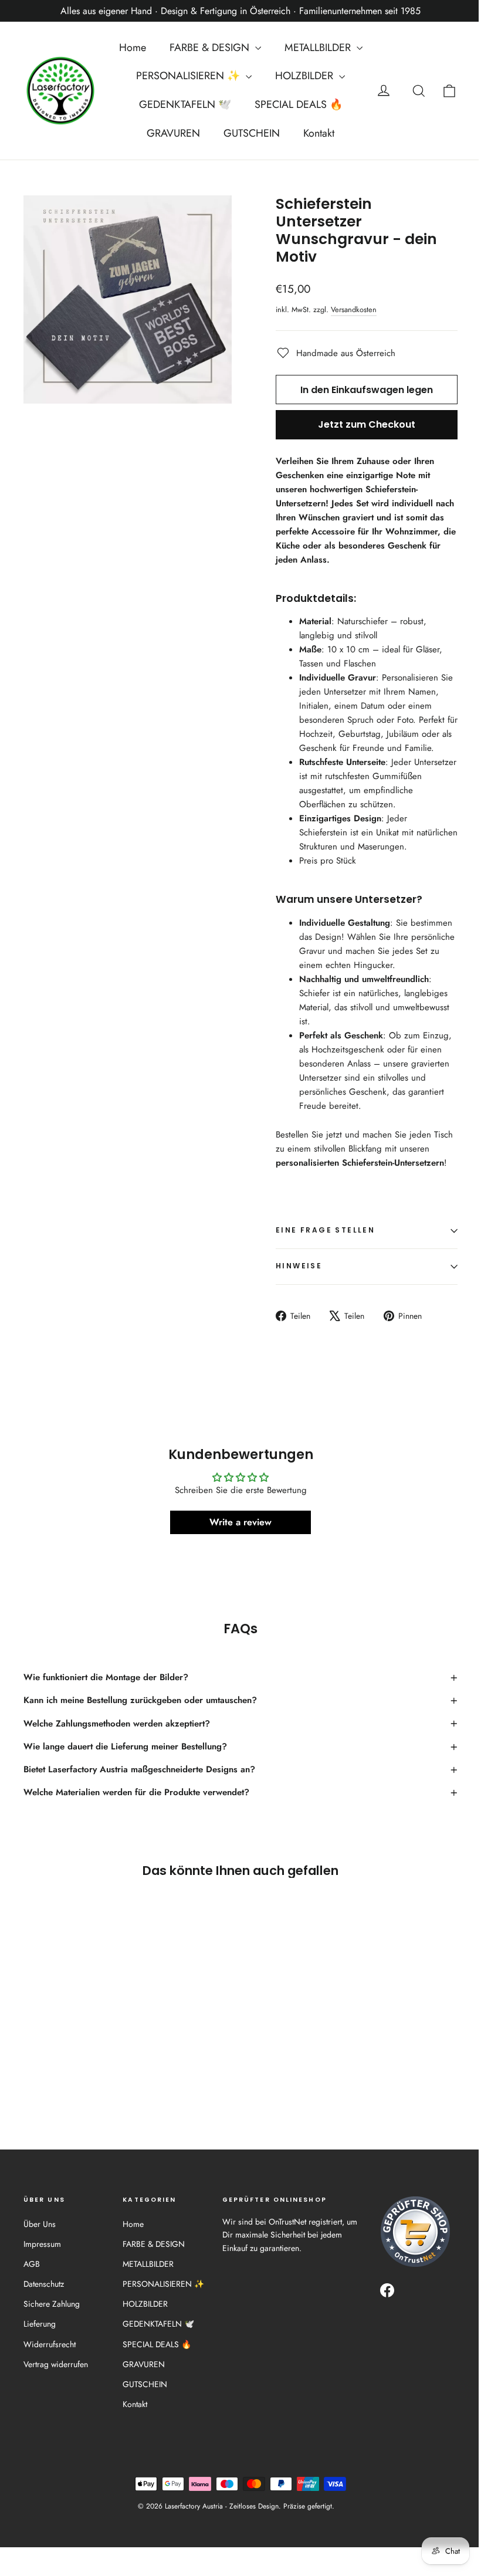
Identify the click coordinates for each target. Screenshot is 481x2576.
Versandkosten (354, 309)
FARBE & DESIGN (211, 48)
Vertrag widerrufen (56, 2364)
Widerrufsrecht (50, 2344)
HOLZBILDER (306, 76)
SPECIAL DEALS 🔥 (299, 104)
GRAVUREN (173, 133)
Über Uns (40, 2224)
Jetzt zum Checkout (367, 424)
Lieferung (40, 2324)
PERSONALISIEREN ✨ (189, 76)
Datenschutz (44, 2284)
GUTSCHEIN (252, 133)
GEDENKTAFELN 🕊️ (185, 104)
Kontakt (319, 133)
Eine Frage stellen (325, 1230)
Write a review (240, 1522)
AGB (32, 2264)
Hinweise (299, 1266)
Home (133, 48)
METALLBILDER (319, 48)
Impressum (42, 2244)
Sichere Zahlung (52, 2304)
